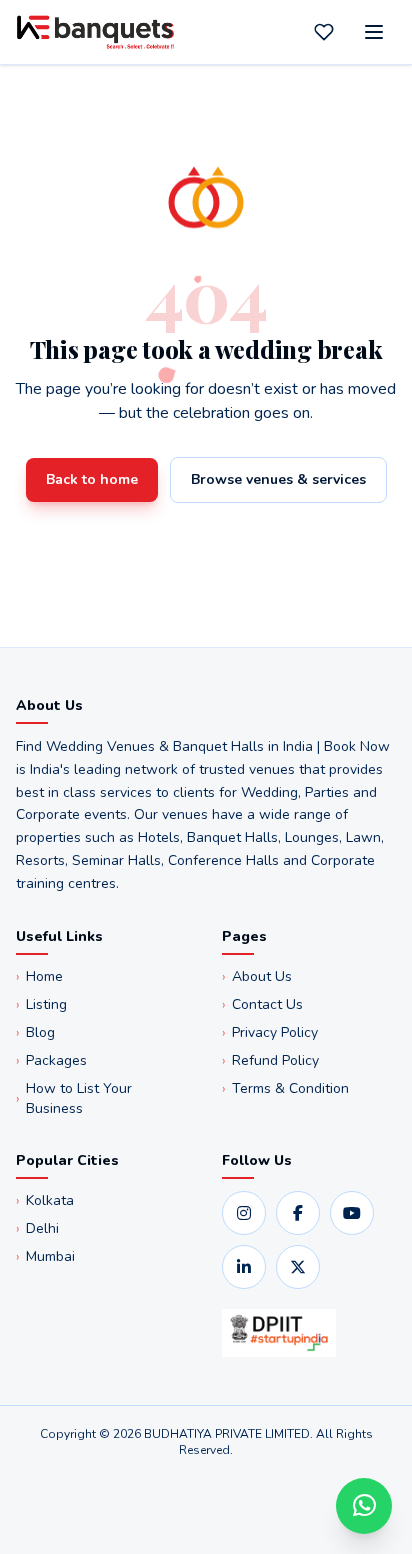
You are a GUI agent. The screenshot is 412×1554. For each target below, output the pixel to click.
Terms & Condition (285, 1088)
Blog (35, 1032)
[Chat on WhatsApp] (364, 1506)
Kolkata (45, 1200)
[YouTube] (352, 1213)
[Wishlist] (324, 32)
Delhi (37, 1228)
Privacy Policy (270, 1032)
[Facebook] (298, 1213)
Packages (51, 1060)
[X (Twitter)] (298, 1267)
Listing (41, 1004)
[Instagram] (244, 1213)
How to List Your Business (74, 1098)
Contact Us (262, 1004)
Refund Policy (270, 1060)
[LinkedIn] (244, 1267)
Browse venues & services (278, 479)
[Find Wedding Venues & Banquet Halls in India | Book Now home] (95, 32)
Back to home (92, 479)
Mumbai (45, 1256)
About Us (257, 976)
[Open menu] (374, 32)
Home (39, 976)
